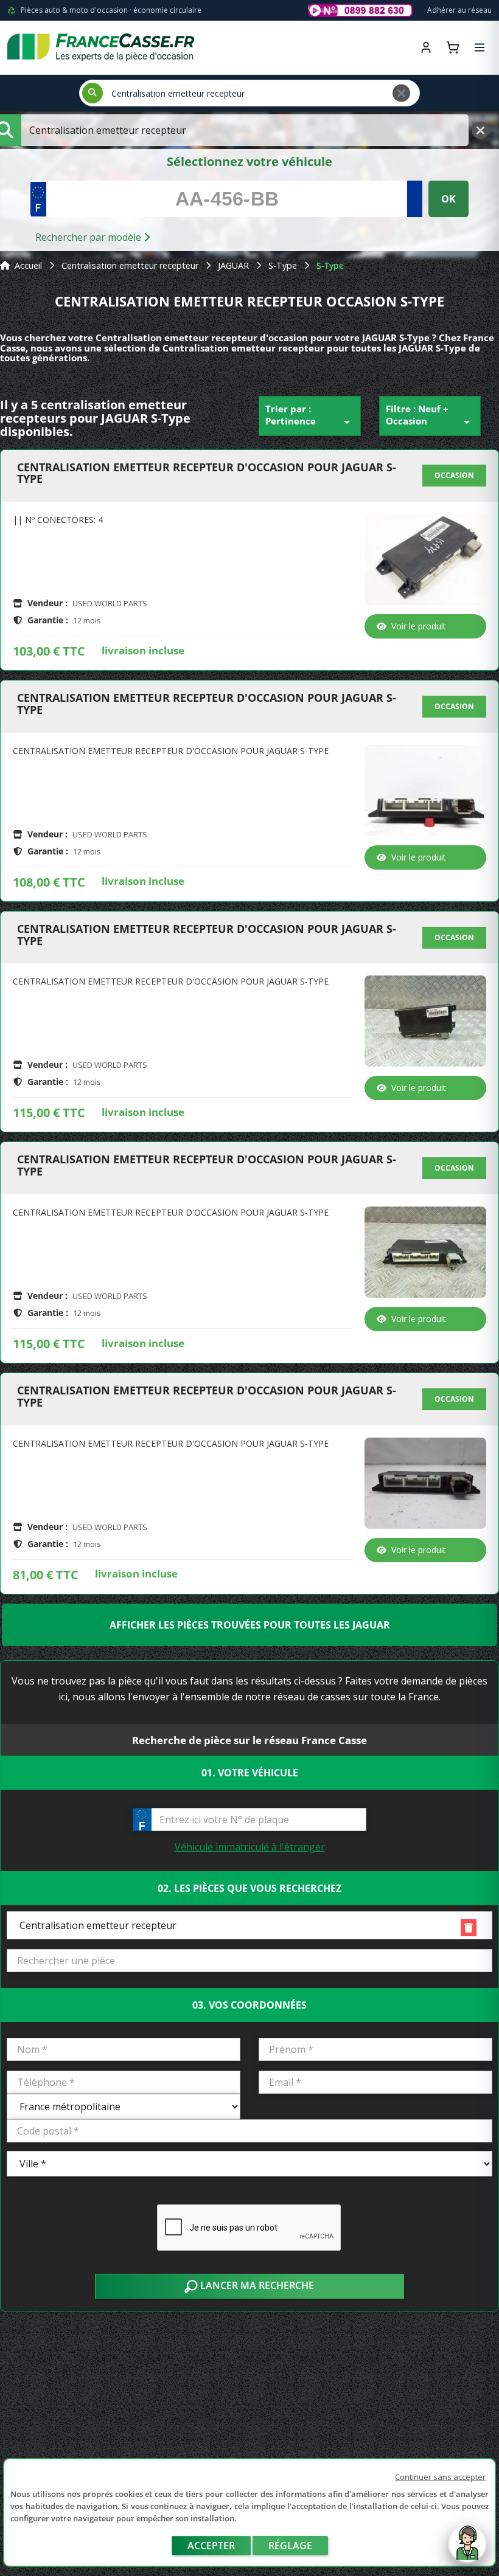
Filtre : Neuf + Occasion (430, 416)
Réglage (290, 2546)
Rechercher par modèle (89, 237)
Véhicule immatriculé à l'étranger (250, 1847)
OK (448, 199)
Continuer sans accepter (440, 2477)
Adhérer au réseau (459, 10)
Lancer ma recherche (256, 2285)
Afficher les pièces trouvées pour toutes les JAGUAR (250, 1625)
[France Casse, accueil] (101, 47)
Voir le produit (419, 626)
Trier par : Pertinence (310, 416)
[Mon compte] (426, 47)
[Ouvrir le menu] (480, 47)
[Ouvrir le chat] (467, 2550)
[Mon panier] (453, 47)
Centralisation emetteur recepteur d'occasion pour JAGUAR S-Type (207, 474)
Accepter (211, 2546)
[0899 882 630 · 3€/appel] (360, 10)
